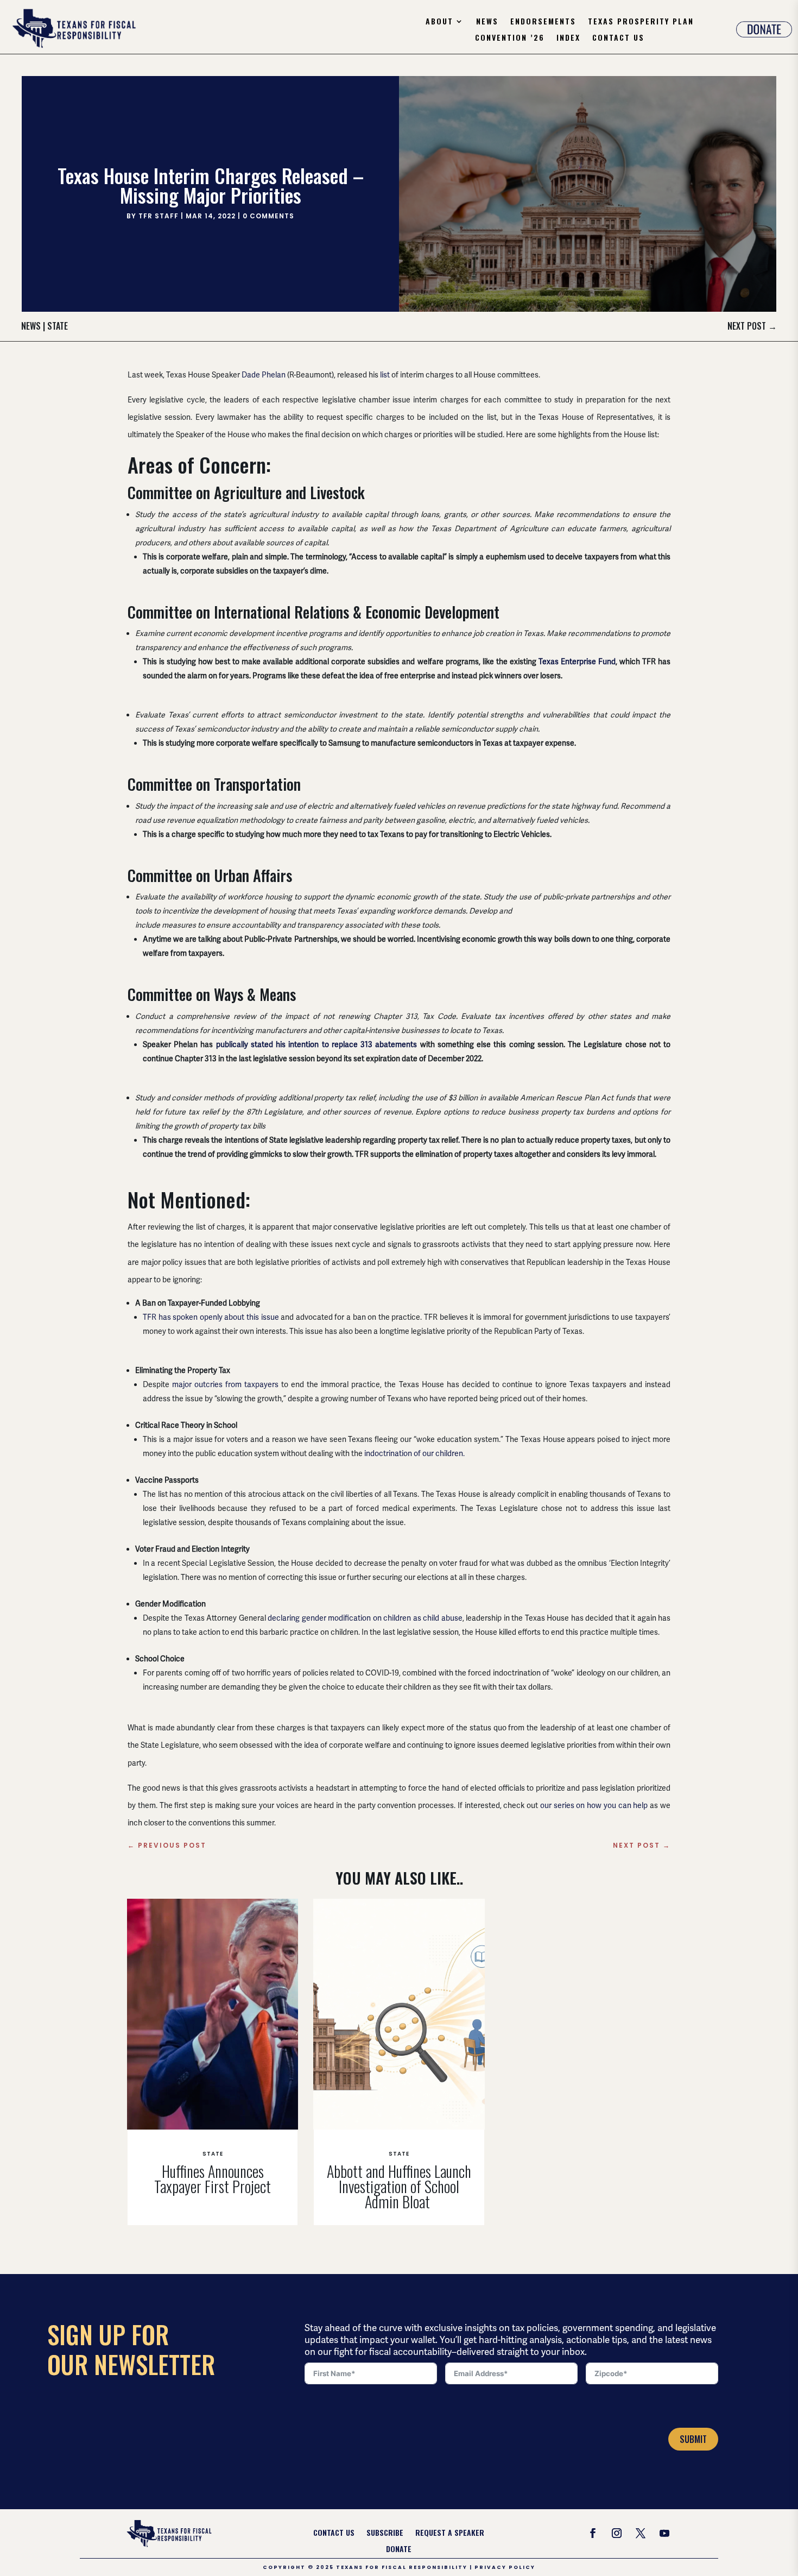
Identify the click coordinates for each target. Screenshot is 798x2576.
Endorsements (543, 22)
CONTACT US (334, 2533)
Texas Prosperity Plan (641, 22)
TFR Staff (159, 216)
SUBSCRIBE (385, 2533)
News (487, 22)
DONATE (399, 2550)
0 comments (268, 216)
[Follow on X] (641, 2533)
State (58, 326)
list (385, 375)
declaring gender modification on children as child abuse (365, 1618)
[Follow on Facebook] (593, 2533)
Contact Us (618, 38)
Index (568, 38)
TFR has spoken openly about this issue (211, 1317)
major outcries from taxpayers (225, 1384)
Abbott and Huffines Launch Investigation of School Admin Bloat (399, 2186)
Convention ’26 (510, 38)
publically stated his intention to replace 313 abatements (317, 1044)
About (439, 22)
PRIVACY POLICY (505, 2567)
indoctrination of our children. (414, 1453)
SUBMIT (693, 2439)
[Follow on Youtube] (664, 2533)
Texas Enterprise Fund (577, 662)
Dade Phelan (264, 375)
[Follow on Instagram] (617, 2533)
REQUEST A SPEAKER (450, 2533)
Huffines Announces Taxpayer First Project (213, 2179)
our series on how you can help (594, 1805)
